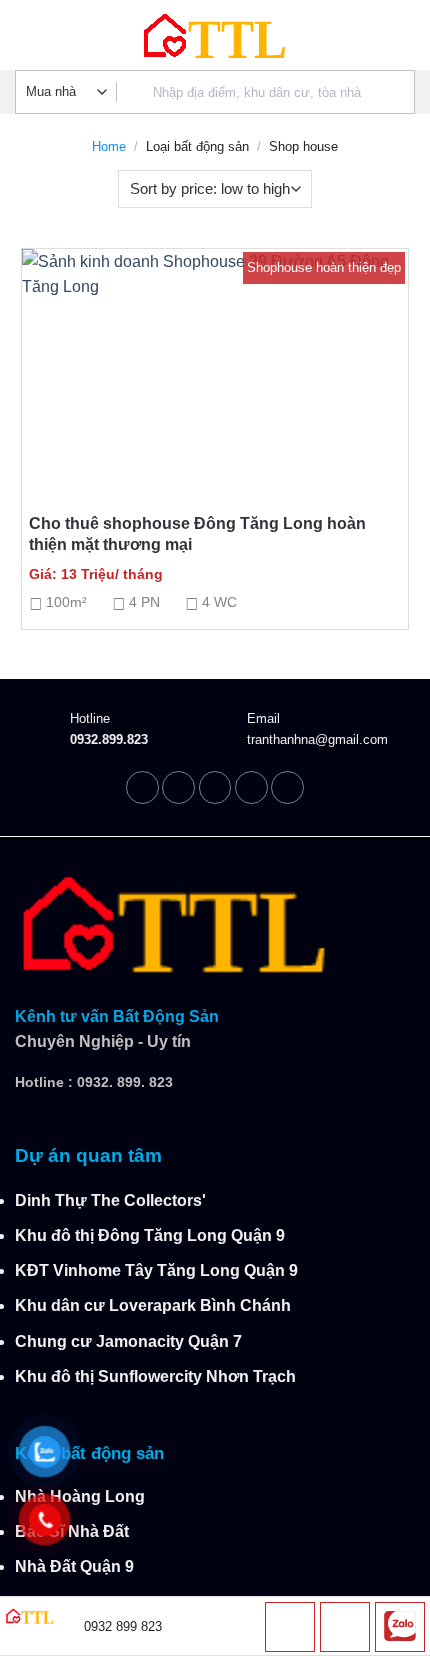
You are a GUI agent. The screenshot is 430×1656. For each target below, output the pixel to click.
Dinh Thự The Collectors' (110, 1200)
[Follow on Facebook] (142, 787)
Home (109, 146)
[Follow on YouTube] (287, 787)
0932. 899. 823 (125, 1082)
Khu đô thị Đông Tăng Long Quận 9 (150, 1235)
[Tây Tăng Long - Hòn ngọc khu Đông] (215, 35)
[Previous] (61, 514)
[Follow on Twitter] (215, 787)
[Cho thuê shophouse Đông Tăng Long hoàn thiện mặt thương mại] (215, 365)
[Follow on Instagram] (178, 787)
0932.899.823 (109, 739)
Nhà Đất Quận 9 (74, 1566)
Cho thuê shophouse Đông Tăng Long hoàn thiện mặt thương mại (197, 534)
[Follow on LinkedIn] (251, 787)
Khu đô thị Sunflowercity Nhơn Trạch (155, 1376)
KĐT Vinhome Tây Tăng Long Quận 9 (156, 1270)
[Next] (369, 514)
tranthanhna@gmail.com (317, 739)
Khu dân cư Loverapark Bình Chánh (153, 1305)
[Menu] (27, 35)
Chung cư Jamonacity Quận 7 (128, 1341)
